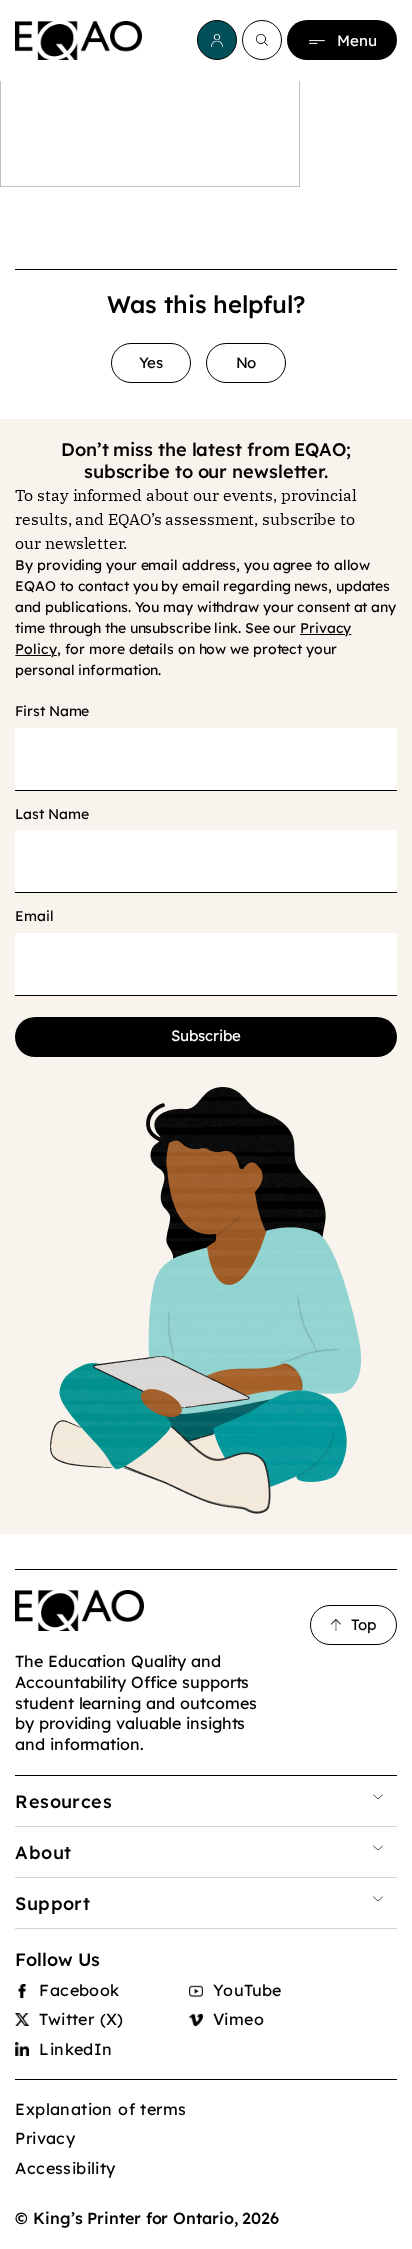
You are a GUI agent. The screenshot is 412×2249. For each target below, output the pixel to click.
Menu (357, 40)
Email (34, 916)
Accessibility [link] (65, 2168)
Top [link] (363, 1624)
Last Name (51, 814)
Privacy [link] (45, 2138)
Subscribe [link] (206, 1035)
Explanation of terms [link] (100, 2109)
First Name (52, 711)
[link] (78, 41)
